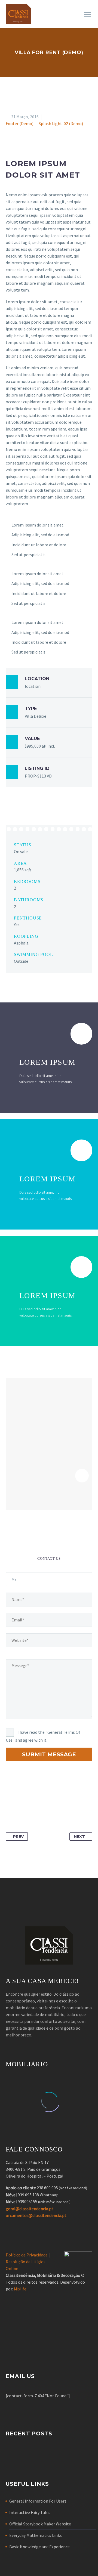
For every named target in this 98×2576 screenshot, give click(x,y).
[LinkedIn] (61, 1803)
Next (79, 1837)
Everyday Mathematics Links (36, 2535)
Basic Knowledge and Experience (39, 2547)
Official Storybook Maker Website (40, 2524)
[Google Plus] (30, 1803)
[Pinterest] (41, 1803)
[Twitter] (20, 1803)
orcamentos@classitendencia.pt (36, 2215)
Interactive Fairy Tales (30, 2512)
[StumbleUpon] (71, 1803)
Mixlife (20, 2289)
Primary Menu (87, 14)
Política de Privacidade (27, 2255)
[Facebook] (10, 1803)
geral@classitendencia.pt (30, 2209)
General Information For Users (38, 2501)
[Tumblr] (51, 1803)
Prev (18, 1837)
